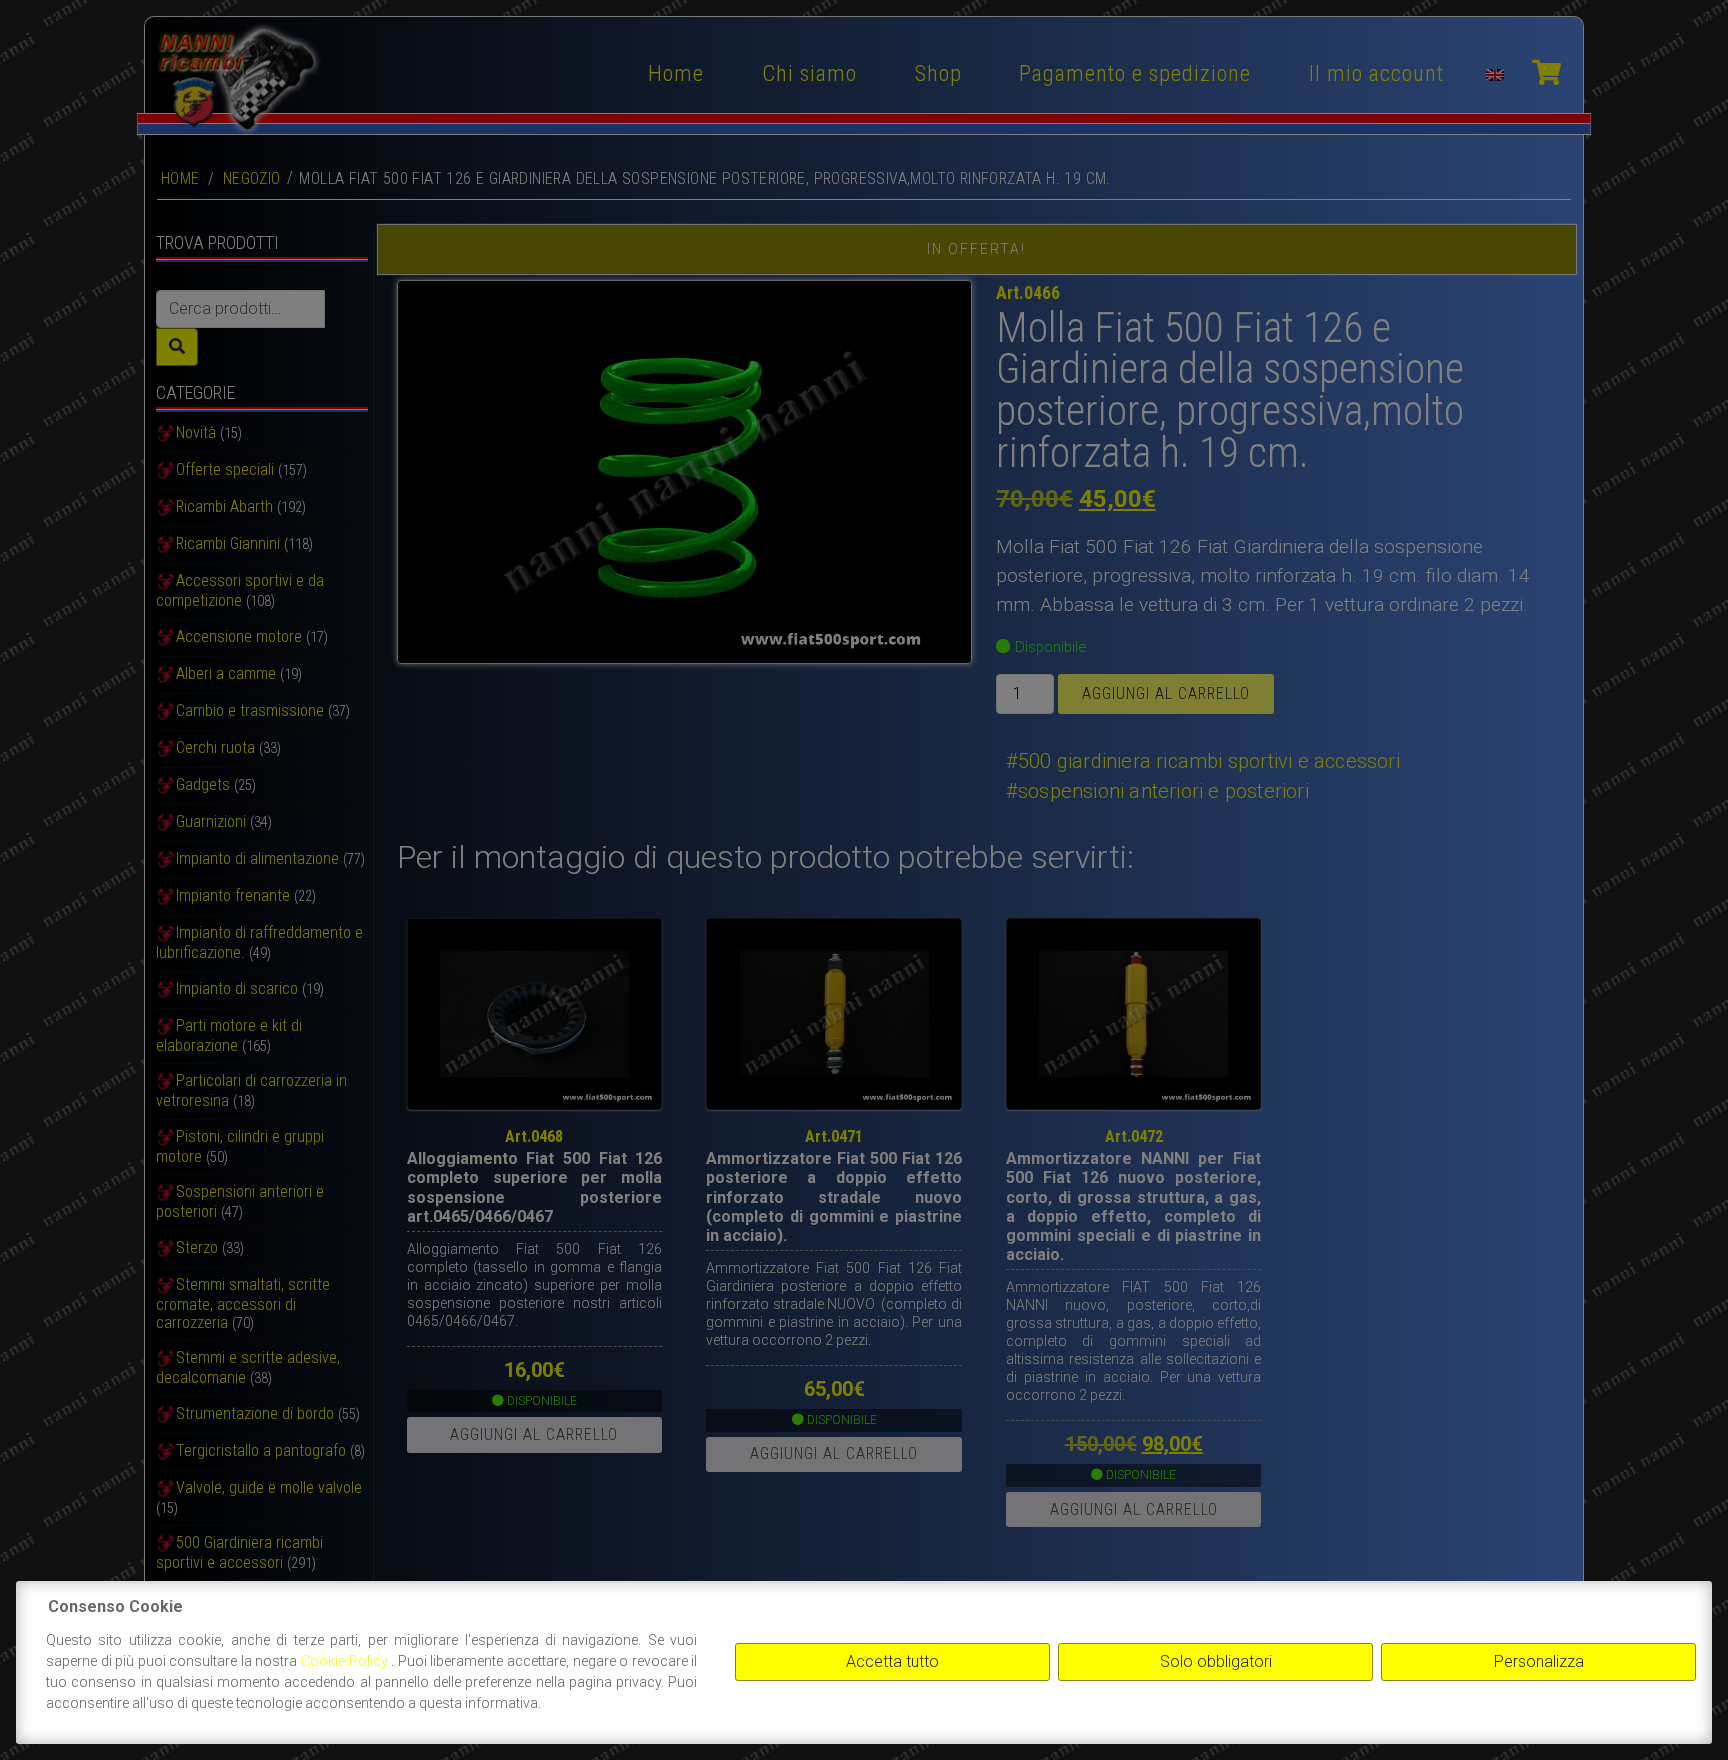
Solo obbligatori (1216, 1661)
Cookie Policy (346, 1661)
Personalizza (1539, 1661)
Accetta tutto (892, 1661)
